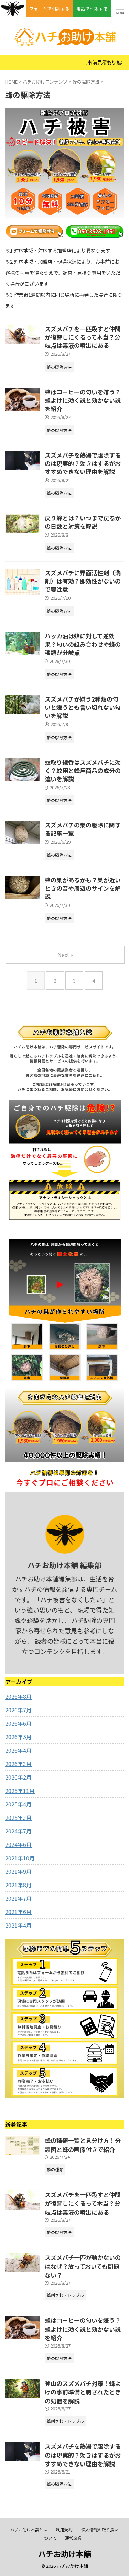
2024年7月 (18, 1831)
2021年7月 (18, 1898)
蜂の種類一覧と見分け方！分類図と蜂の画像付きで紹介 (83, 2145)
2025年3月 (18, 1818)
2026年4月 (18, 1750)
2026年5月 (18, 1737)
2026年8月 (18, 1696)
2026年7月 (18, 1710)
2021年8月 (18, 1885)
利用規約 (64, 2530)
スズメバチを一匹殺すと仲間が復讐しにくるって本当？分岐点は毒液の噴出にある (83, 337)
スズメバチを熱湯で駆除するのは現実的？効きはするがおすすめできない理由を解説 (83, 463)
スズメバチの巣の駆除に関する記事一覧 (83, 829)
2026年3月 (18, 1764)
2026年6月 (18, 1723)
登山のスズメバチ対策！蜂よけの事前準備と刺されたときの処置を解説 (83, 2392)
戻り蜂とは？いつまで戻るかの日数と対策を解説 (83, 522)
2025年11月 (20, 1791)
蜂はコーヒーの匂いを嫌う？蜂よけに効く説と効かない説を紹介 (83, 400)
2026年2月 (18, 1777)
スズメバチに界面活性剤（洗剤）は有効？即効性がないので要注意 (83, 581)
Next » (65, 955)
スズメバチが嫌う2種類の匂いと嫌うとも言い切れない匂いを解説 (83, 707)
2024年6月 (18, 1844)
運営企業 (73, 2538)
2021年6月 (18, 1912)
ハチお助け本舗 (65, 2554)
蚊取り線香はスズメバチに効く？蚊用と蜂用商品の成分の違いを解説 (83, 770)
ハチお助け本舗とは (29, 2530)
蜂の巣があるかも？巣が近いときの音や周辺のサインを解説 (83, 888)
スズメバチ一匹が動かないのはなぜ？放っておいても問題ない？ (83, 2266)
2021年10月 (20, 1858)
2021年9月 (18, 1871)
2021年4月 (18, 1925)
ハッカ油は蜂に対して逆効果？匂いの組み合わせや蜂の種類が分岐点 (83, 644)
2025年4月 (18, 1804)
